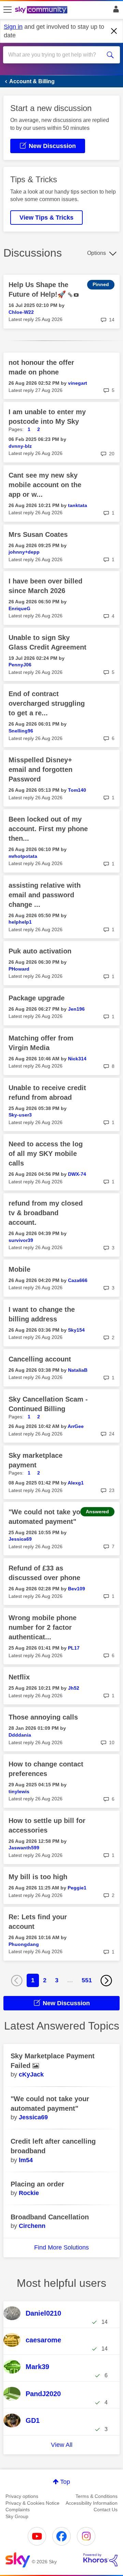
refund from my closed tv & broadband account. (46, 1213)
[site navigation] (8, 10)
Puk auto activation (40, 951)
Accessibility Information (92, 2503)
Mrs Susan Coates (38, 534)
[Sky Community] (42, 10)
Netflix (19, 1677)
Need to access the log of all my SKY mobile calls (46, 1154)
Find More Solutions (61, 2247)
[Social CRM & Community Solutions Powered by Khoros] (100, 2560)
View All (62, 2445)
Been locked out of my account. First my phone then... (48, 829)
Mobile (19, 1269)
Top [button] (65, 2482)
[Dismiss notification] (114, 31)
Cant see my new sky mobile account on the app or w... (45, 485)
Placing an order (37, 2184)
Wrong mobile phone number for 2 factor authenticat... (43, 1627)
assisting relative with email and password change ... (45, 895)
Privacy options (22, 2496)
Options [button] (97, 253)
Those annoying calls (43, 1717)
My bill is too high (38, 1877)
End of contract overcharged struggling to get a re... (47, 703)
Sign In (115, 11)
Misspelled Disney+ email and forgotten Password (40, 769)
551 (87, 1980)
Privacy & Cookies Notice (32, 2503)
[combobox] (56, 55)
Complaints (18, 2510)
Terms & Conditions (97, 2496)
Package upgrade (37, 998)
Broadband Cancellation (50, 2217)
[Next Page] (106, 1981)
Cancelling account (40, 1359)
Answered (97, 1512)
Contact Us (106, 2510)
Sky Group (17, 2516)
